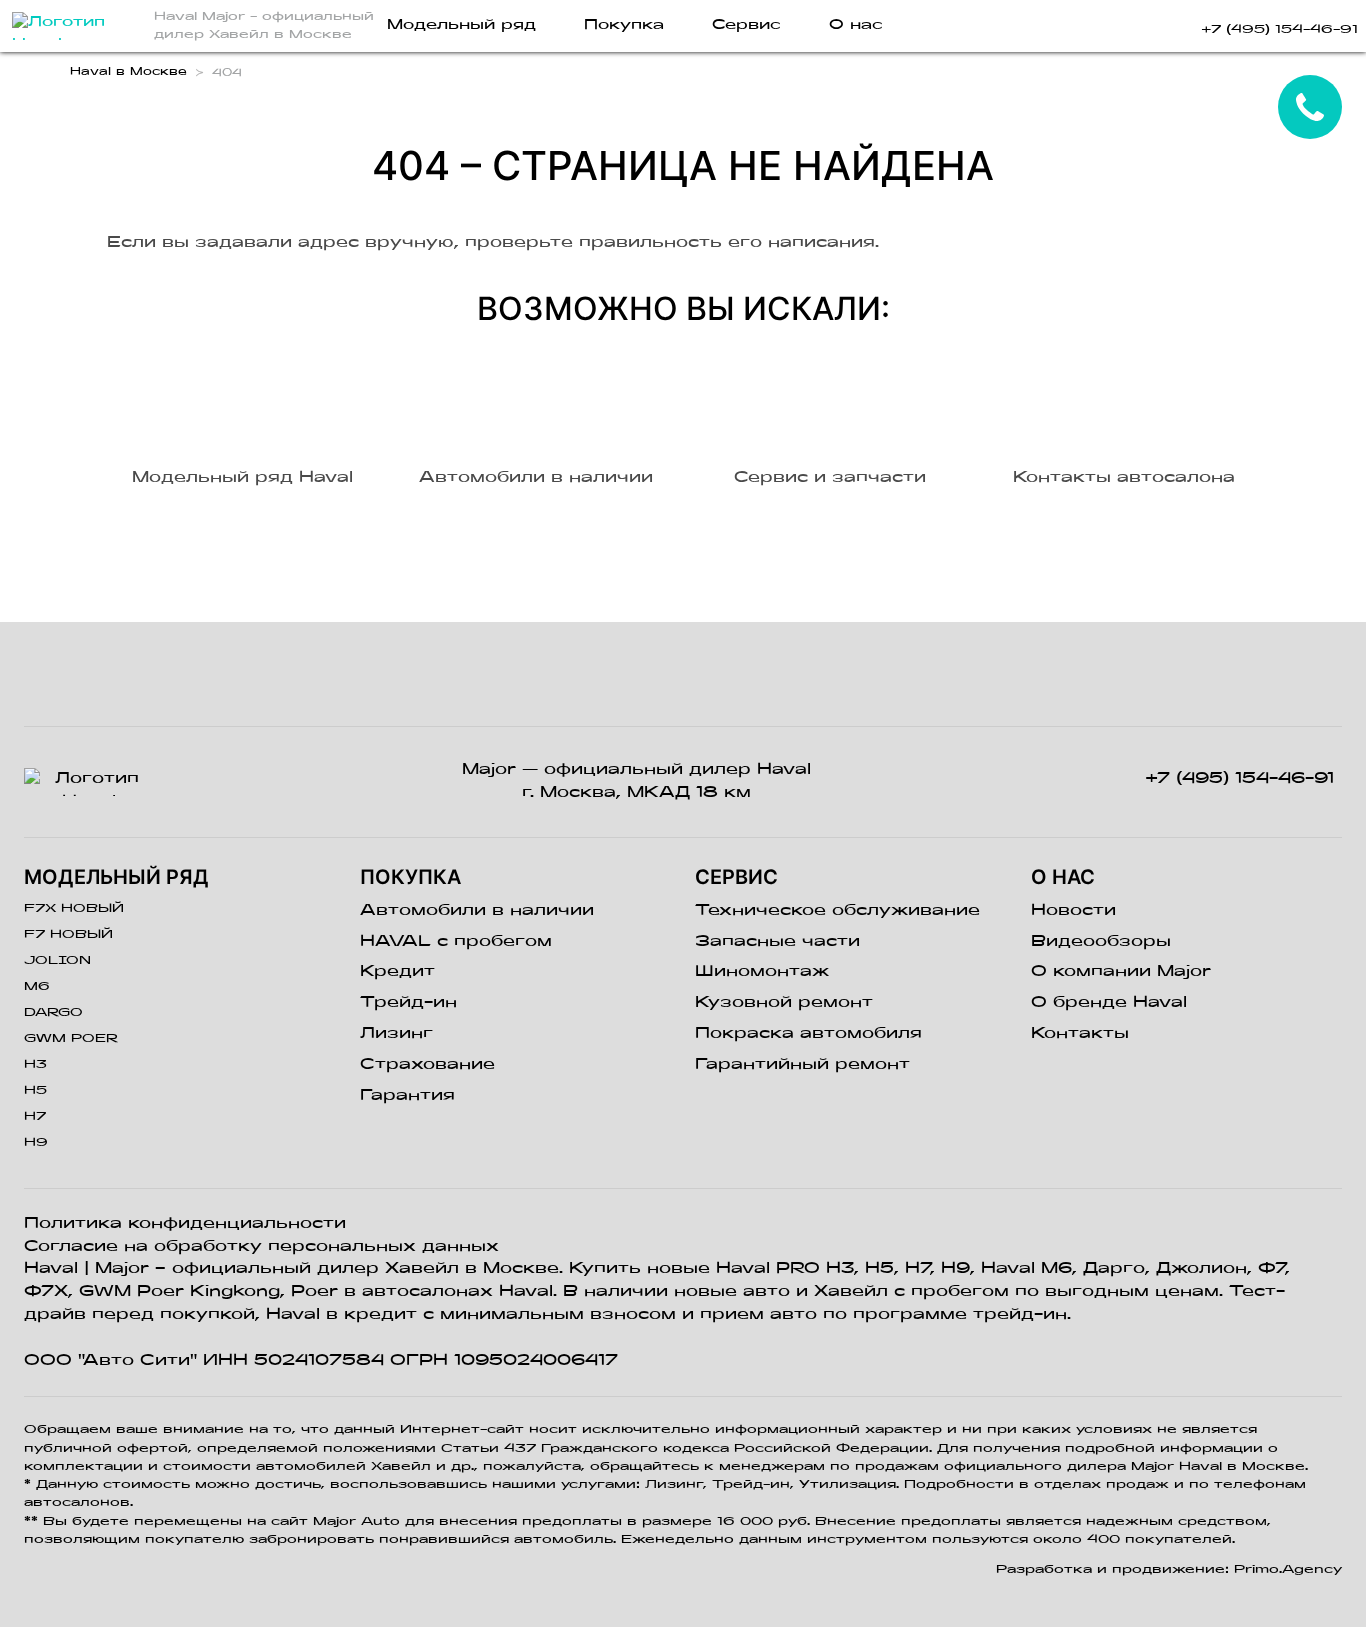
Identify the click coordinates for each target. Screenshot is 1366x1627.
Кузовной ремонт (784, 1003)
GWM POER (71, 1039)
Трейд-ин (408, 1003)
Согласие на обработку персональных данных (261, 1247)
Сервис (746, 25)
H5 (35, 1091)
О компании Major (1121, 972)
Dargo (53, 1013)
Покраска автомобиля (808, 1034)
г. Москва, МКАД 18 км (636, 793)
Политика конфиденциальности (185, 1224)
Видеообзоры (1101, 942)
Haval (51, 1269)
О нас (856, 25)
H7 (35, 1117)
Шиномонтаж (762, 972)
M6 (37, 987)
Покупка (624, 25)
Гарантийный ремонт (802, 1065)
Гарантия (407, 1096)
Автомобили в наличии (477, 911)
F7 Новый (68, 935)
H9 (36, 1143)
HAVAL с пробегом (456, 942)
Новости (1073, 911)
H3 (35, 1065)
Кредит (397, 972)
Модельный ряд (461, 25)
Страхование (427, 1065)
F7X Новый (74, 909)
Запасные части (777, 942)
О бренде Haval (1109, 1003)
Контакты (1080, 1034)
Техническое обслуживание (837, 911)
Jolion (57, 961)
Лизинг (396, 1034)
